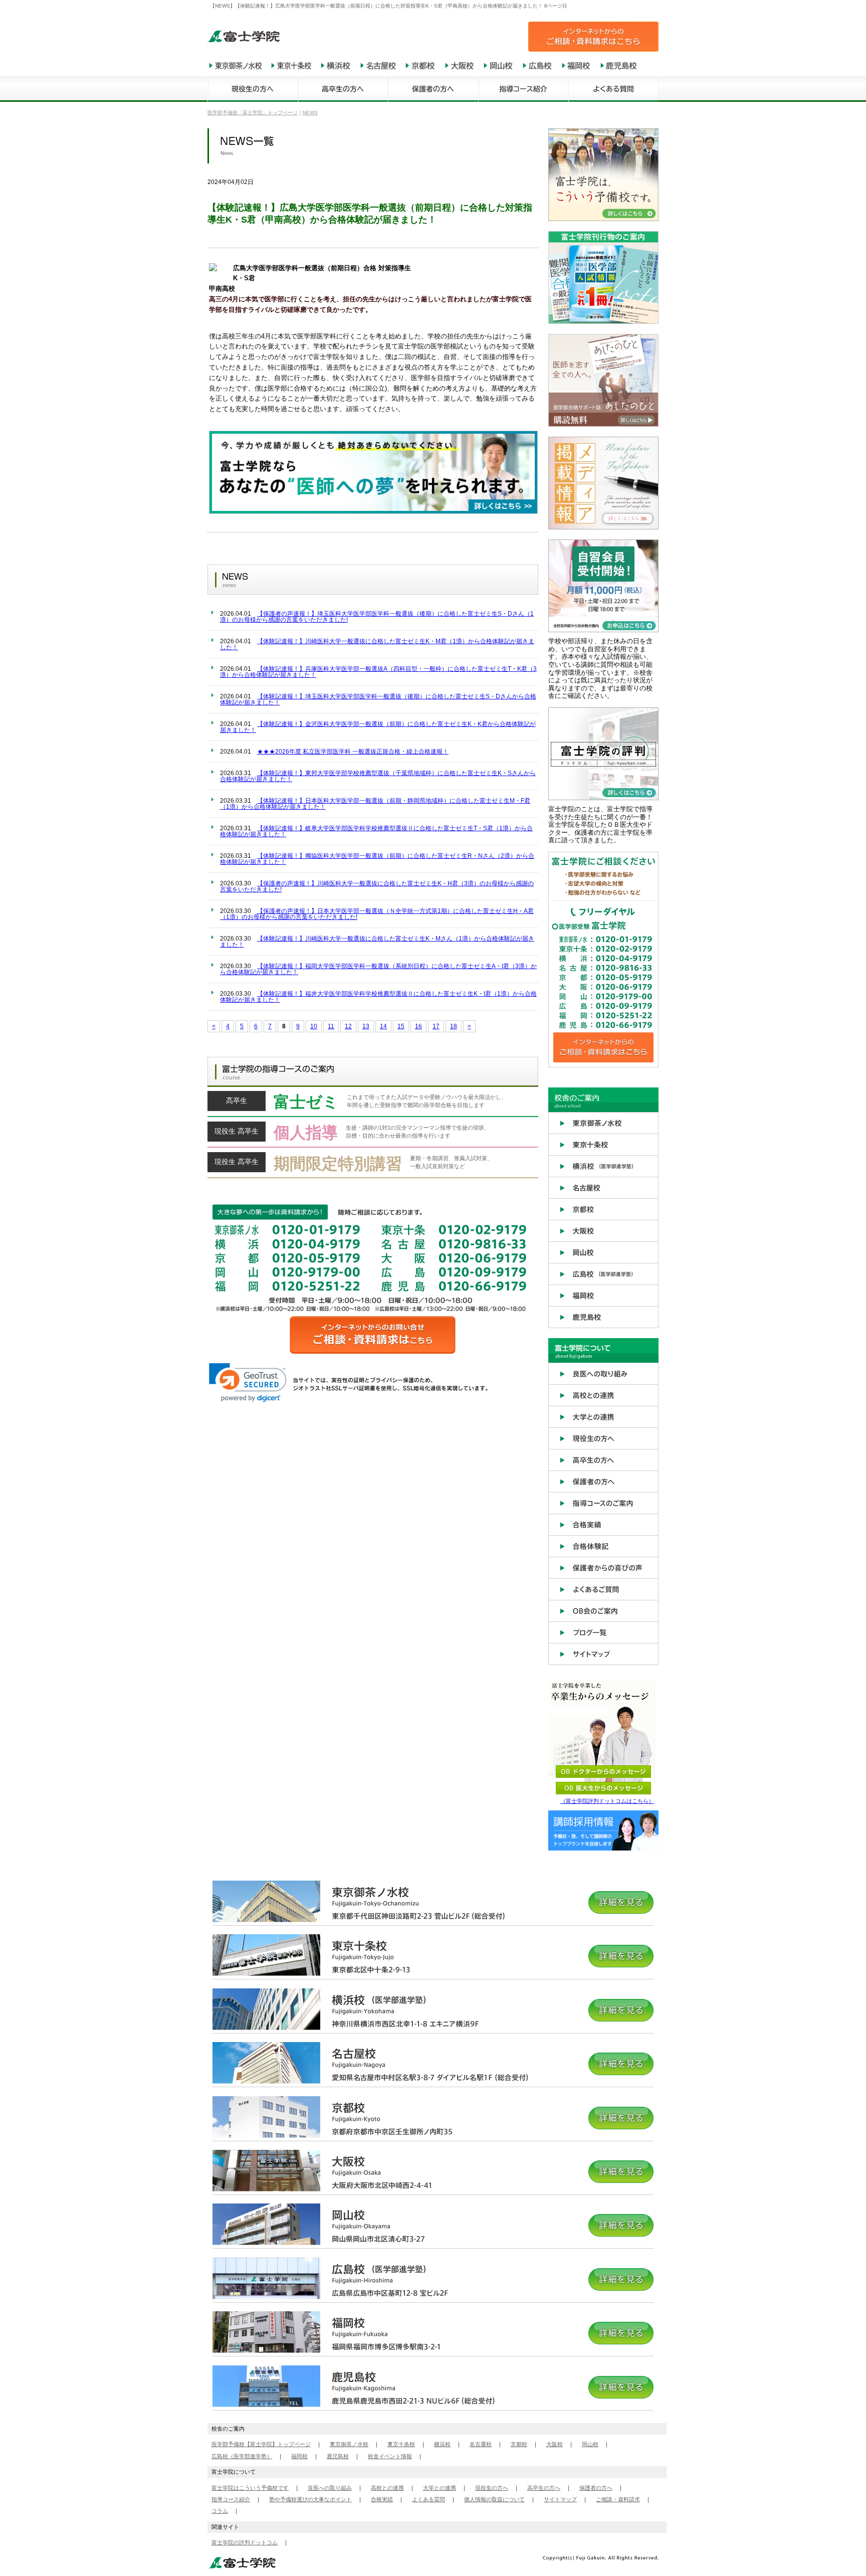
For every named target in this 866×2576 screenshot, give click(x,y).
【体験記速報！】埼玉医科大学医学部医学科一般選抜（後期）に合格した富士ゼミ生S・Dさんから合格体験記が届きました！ (378, 699)
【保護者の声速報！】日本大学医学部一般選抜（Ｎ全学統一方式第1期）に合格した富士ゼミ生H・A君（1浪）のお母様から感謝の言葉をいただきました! (377, 914)
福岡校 (299, 2456)
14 (383, 1026)
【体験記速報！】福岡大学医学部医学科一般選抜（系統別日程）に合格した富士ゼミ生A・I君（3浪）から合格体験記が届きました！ (378, 969)
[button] (248, 1383)
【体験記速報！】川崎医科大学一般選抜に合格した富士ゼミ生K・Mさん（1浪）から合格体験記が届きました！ (377, 942)
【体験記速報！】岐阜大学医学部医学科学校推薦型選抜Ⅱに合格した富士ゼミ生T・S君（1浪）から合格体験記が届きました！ (376, 831)
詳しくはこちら (373, 1104)
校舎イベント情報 (390, 2456)
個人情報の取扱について (494, 2499)
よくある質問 (428, 2499)
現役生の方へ (492, 2488)
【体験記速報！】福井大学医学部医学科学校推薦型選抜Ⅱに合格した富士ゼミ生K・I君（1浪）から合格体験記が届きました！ (378, 997)
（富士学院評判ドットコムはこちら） (607, 1801)
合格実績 (382, 2499)
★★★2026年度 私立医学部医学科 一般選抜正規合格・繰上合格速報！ (353, 752)
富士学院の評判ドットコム (245, 2542)
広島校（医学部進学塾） (242, 2456)
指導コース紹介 (231, 2499)
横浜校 (442, 2444)
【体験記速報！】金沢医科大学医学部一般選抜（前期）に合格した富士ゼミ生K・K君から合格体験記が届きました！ (378, 727)
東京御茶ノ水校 (349, 2444)
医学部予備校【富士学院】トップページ (261, 2444)
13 (366, 1026)
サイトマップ (560, 2499)
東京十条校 (401, 2444)
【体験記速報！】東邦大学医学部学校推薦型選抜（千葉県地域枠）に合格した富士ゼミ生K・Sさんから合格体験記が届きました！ (378, 776)
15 (401, 1026)
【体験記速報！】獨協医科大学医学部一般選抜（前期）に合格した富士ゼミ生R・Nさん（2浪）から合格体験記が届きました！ (377, 859)
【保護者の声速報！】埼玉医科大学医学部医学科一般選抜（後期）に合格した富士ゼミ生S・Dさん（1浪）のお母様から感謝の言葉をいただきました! (377, 617)
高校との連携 (387, 2488)
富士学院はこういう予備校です (250, 2488)
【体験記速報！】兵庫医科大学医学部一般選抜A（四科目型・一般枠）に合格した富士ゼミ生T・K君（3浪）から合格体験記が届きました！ (378, 672)
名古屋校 (481, 2444)
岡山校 (590, 2444)
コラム (220, 2511)
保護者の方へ (596, 2488)
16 (418, 1026)
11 (331, 1026)
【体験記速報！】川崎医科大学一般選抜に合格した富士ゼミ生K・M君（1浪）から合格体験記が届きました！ (377, 644)
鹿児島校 (338, 2456)
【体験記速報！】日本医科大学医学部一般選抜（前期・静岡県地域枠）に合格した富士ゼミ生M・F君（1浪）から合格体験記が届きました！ (375, 804)
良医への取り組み (330, 2488)
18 (454, 1026)
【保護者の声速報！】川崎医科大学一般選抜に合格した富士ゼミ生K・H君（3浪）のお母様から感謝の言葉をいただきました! (377, 886)
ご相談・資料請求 (618, 2499)
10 (314, 1026)
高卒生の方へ (544, 2488)
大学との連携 (440, 2488)
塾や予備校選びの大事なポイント (310, 2499)
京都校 (519, 2444)
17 (436, 1026)
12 (348, 1026)
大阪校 (555, 2444)
